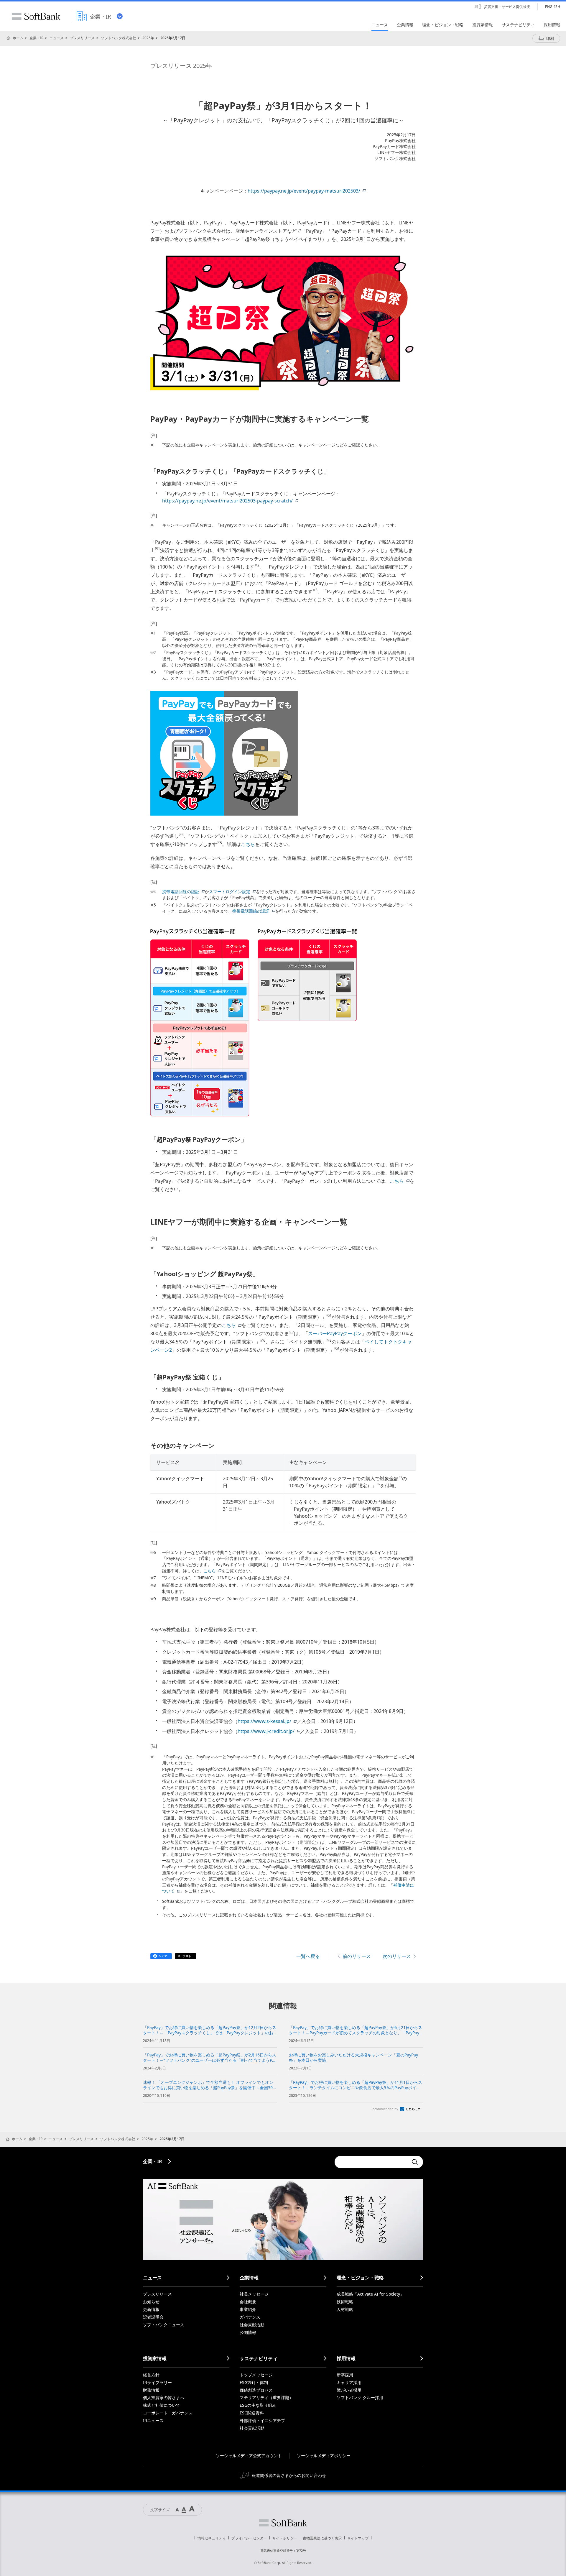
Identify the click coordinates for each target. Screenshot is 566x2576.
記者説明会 (153, 2317)
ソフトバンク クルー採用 (360, 2397)
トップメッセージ (256, 2375)
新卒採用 (345, 2375)
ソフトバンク (283, 2523)
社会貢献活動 (252, 2325)
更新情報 (151, 2309)
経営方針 (151, 2375)
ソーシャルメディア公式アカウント (249, 2456)
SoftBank (36, 16)
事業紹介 (248, 2309)
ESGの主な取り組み (258, 2405)
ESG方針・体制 (254, 2382)
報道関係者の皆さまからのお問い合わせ (289, 2475)
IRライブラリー (157, 2382)
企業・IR (36, 38)
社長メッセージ (254, 2294)
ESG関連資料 (252, 2413)
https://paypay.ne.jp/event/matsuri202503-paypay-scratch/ (227, 501)
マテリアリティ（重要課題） (266, 2397)
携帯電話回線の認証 (181, 892)
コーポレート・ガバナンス (168, 2413)
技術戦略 (345, 2302)
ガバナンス (250, 2317)
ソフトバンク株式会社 (119, 38)
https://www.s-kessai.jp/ (264, 1721)
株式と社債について (162, 2405)
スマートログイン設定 (230, 892)
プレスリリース (82, 38)
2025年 (148, 38)
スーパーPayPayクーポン (335, 1333)
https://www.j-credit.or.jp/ (266, 1731)
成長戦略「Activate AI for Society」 (370, 2294)
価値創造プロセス (256, 2390)
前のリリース (357, 1956)
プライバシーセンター (249, 2538)
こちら (248, 844)
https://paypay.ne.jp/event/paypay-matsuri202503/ (304, 191)
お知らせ (151, 2302)
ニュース (57, 38)
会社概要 (248, 2302)
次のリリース (397, 1956)
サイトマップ (358, 2538)
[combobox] (371, 2162)
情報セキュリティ (212, 2538)
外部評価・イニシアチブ (262, 2420)
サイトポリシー (285, 2538)
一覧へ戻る (308, 1956)
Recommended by (385, 2109)
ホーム (18, 38)
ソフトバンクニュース (164, 2325)
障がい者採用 (349, 2390)
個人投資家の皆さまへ (164, 2397)
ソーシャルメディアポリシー (324, 2456)
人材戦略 (345, 2309)
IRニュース (153, 2420)
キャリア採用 (349, 2382)
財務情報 (151, 2390)
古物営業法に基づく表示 (322, 2538)
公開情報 (248, 2332)
